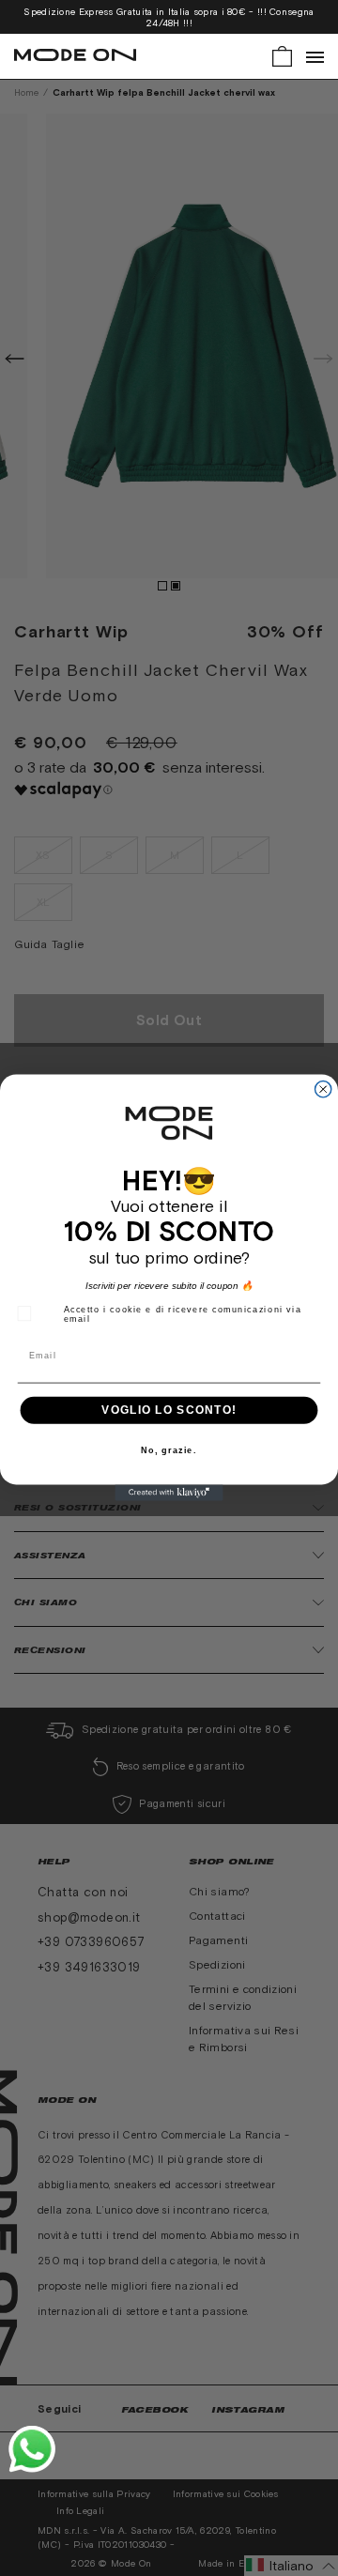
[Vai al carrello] (282, 55)
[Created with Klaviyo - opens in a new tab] (169, 1493)
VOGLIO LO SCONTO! (169, 1410)
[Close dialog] (323, 1089)
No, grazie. (169, 1451)
